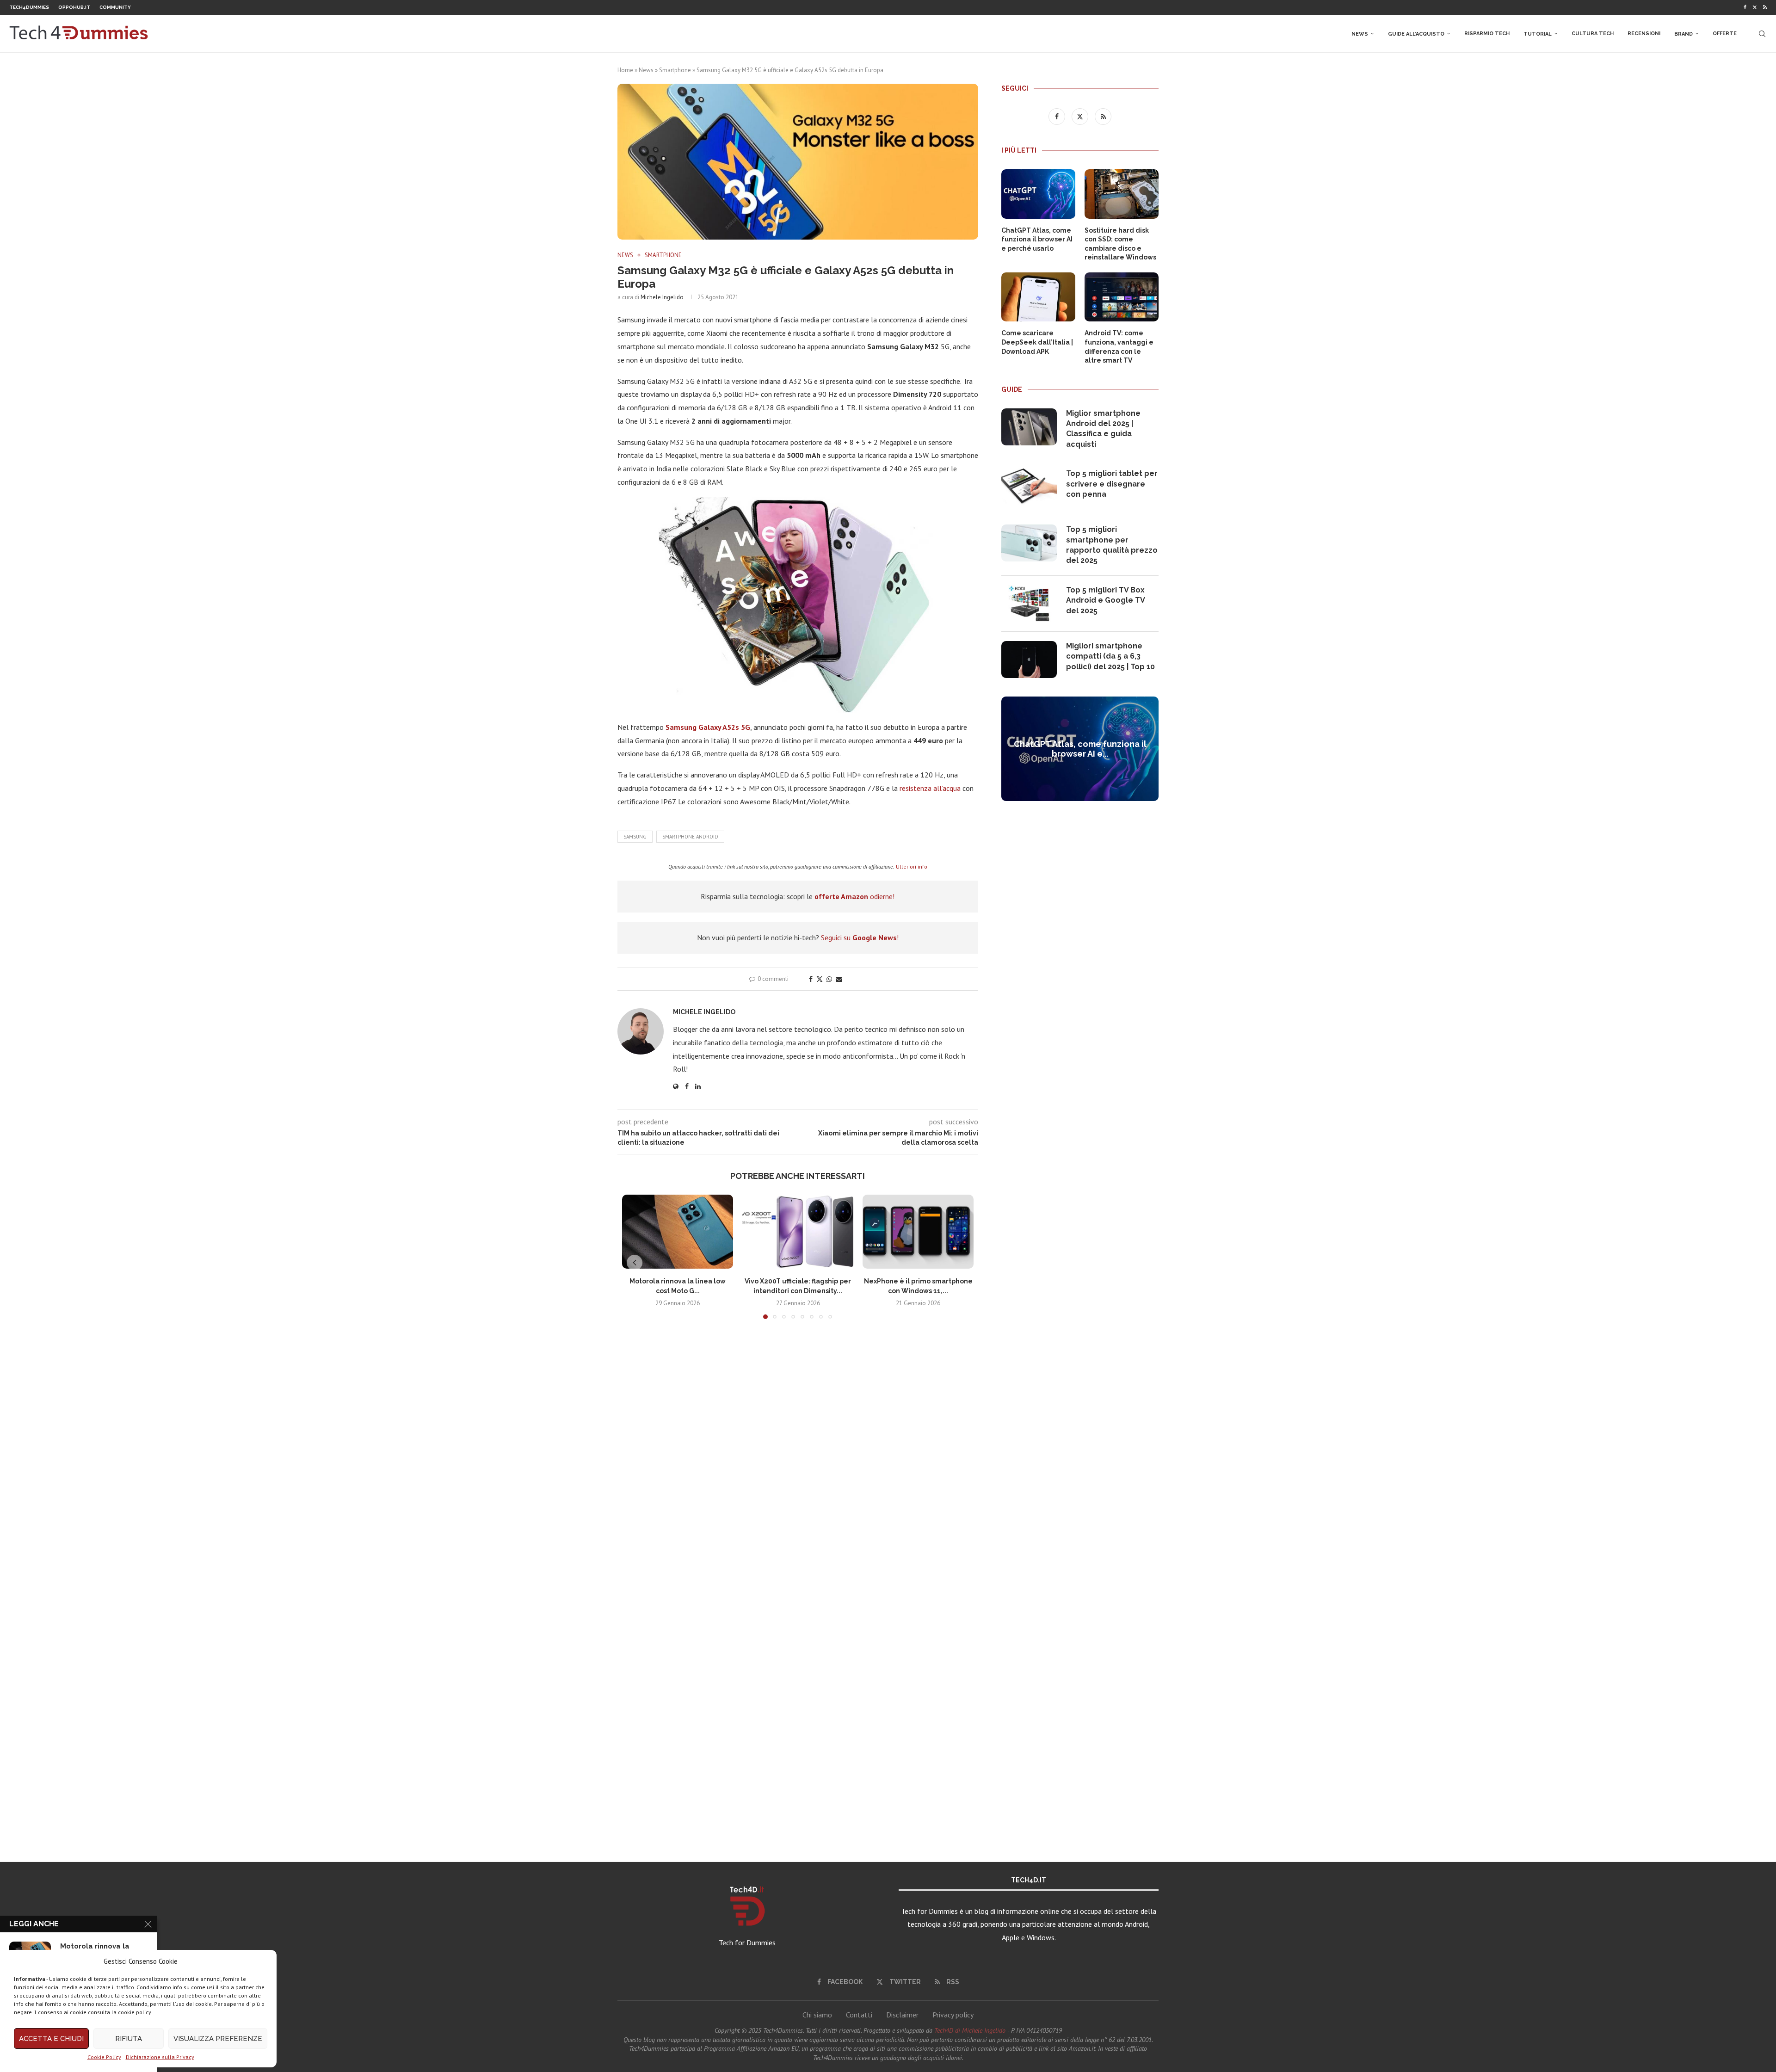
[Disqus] (798, 1463)
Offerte (1725, 34)
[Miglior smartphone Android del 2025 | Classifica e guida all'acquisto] (1029, 427)
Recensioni (1644, 34)
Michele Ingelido (662, 297)
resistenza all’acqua (930, 788)
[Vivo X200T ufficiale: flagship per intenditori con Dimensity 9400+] (798, 1232)
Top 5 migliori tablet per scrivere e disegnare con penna (1112, 484)
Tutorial (1538, 34)
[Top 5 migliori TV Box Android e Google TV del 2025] (1029, 604)
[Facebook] (1745, 7)
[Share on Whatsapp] (829, 979)
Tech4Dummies (29, 7)
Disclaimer (902, 2015)
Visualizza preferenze (218, 2039)
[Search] (1762, 34)
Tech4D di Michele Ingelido (970, 2030)
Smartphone (675, 70)
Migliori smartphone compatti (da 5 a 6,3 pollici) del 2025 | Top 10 (1110, 656)
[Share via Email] (839, 979)
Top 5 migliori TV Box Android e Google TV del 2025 (1105, 600)
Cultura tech (1593, 34)
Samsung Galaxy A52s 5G (708, 727)
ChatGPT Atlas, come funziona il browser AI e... (1080, 749)
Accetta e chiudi (51, 2039)
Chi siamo (817, 2015)
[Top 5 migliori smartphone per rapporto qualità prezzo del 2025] (1029, 543)
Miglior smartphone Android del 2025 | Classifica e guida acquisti (1103, 429)
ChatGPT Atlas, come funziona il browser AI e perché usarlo (1037, 239)
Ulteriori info (912, 866)
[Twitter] (1755, 7)
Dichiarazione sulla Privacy (160, 2057)
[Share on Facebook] (811, 979)
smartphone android (690, 837)
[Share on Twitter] (820, 979)
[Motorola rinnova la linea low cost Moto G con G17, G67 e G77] (678, 1232)
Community (115, 7)
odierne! (854, 896)
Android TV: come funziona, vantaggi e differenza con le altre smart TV (1119, 347)
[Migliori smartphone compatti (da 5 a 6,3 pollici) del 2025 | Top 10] (1029, 660)
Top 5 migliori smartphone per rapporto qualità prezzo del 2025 (1112, 545)
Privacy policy (953, 2015)
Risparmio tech (1487, 34)
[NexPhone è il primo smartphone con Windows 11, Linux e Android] (918, 1232)
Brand (1683, 34)
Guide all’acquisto (1416, 34)
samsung (635, 837)
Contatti (859, 2015)
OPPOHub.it (74, 7)
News (1360, 34)
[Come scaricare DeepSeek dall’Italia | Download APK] (1038, 297)
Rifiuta (129, 2039)
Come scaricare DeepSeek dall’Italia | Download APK (1037, 342)
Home (625, 70)
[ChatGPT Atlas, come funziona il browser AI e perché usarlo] (1038, 194)
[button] (635, 1263)
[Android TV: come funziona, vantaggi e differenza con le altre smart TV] (1122, 297)
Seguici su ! (860, 937)
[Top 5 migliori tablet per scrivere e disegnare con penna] (1029, 487)
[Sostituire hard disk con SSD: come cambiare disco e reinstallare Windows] (1122, 194)
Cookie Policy (104, 2057)
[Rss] (1765, 7)
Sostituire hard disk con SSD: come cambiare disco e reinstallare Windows (1120, 244)
